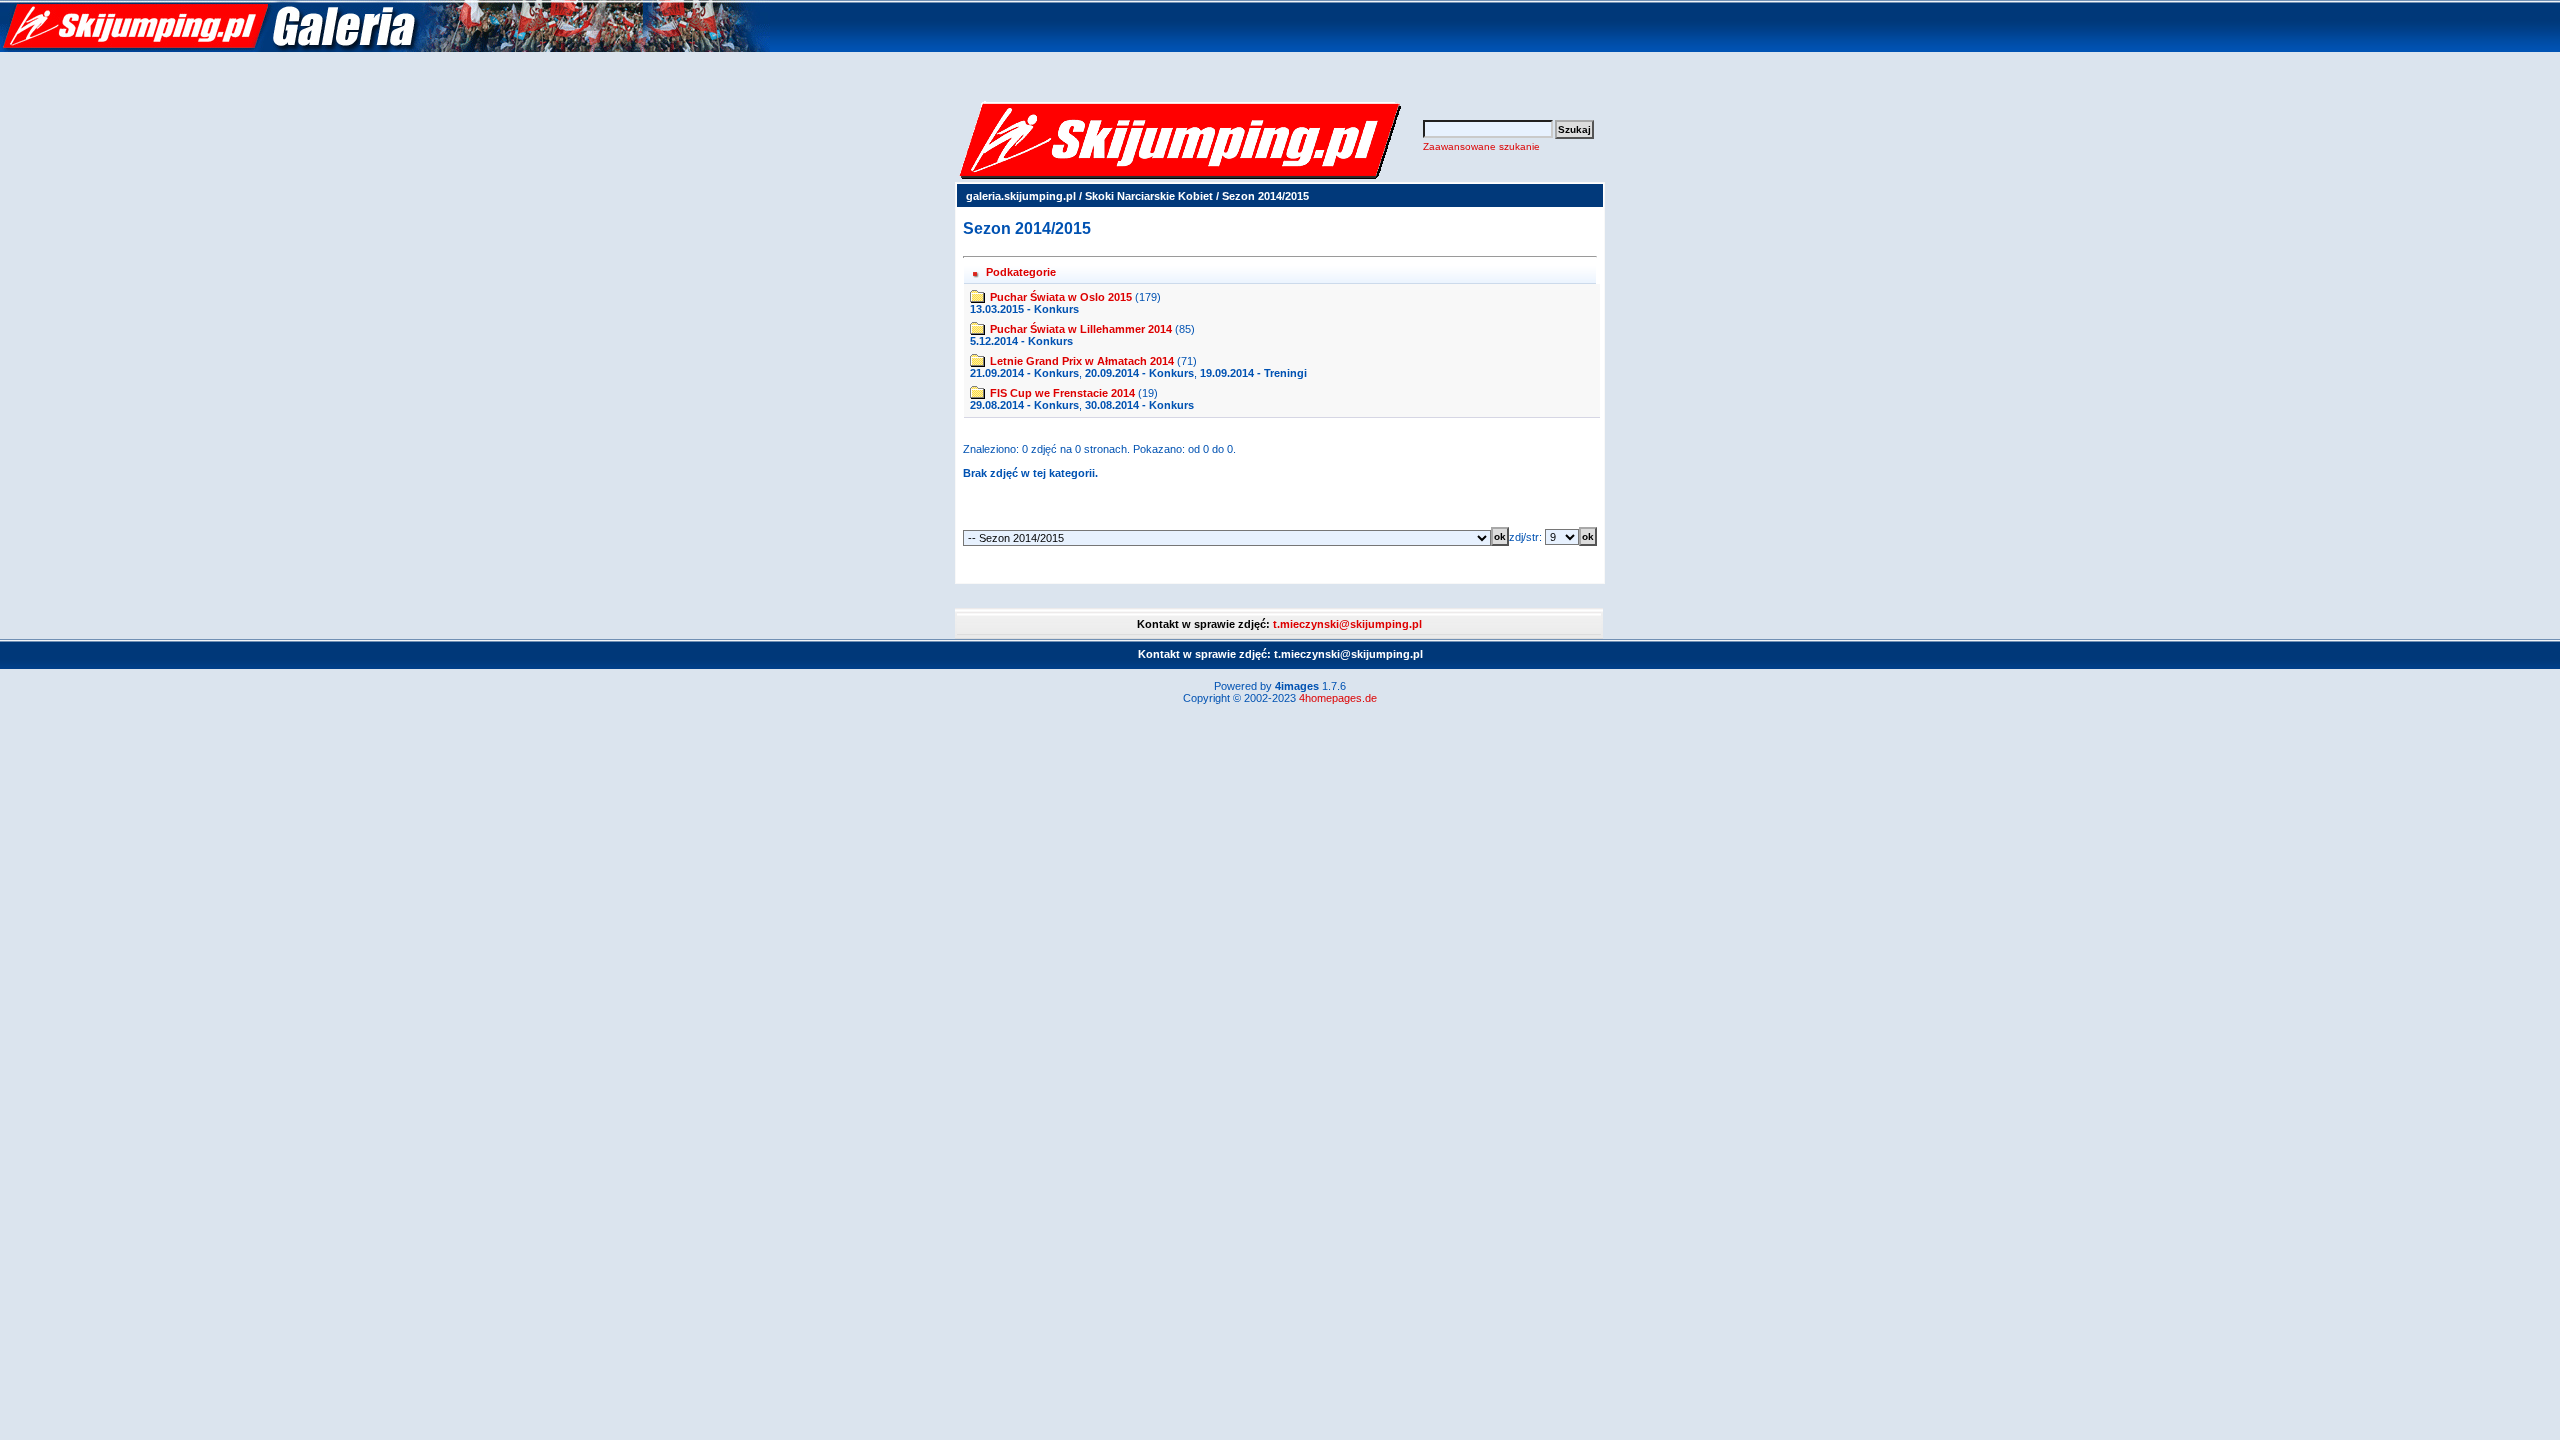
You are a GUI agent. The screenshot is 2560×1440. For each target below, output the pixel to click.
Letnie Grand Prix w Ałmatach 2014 (1082, 361)
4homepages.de (1338, 698)
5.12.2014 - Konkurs (1021, 341)
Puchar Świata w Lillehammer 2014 (1081, 329)
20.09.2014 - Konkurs (1139, 373)
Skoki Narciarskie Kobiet (1149, 196)
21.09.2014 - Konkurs (1024, 373)
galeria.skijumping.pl (1021, 196)
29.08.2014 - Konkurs (1024, 405)
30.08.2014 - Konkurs (1139, 405)
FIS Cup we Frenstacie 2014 (1062, 393)
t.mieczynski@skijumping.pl (1347, 624)
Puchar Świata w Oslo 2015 (1061, 297)
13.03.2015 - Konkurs (1024, 309)
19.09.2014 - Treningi (1253, 373)
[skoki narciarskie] (385, 48)
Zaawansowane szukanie (1481, 146)
